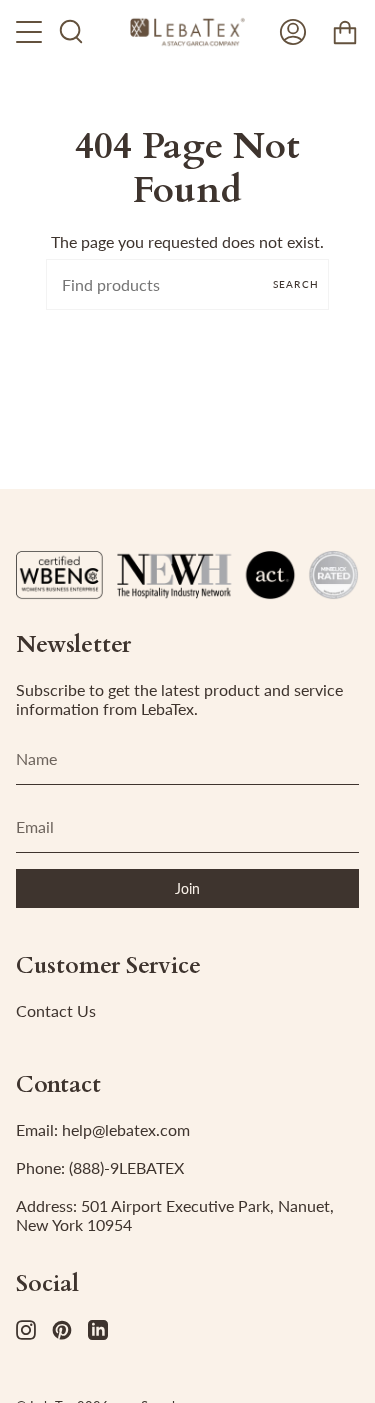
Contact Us (56, 1010)
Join (187, 888)
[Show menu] (31, 32)
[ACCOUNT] (293, 32)
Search (296, 284)
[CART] (345, 32)
